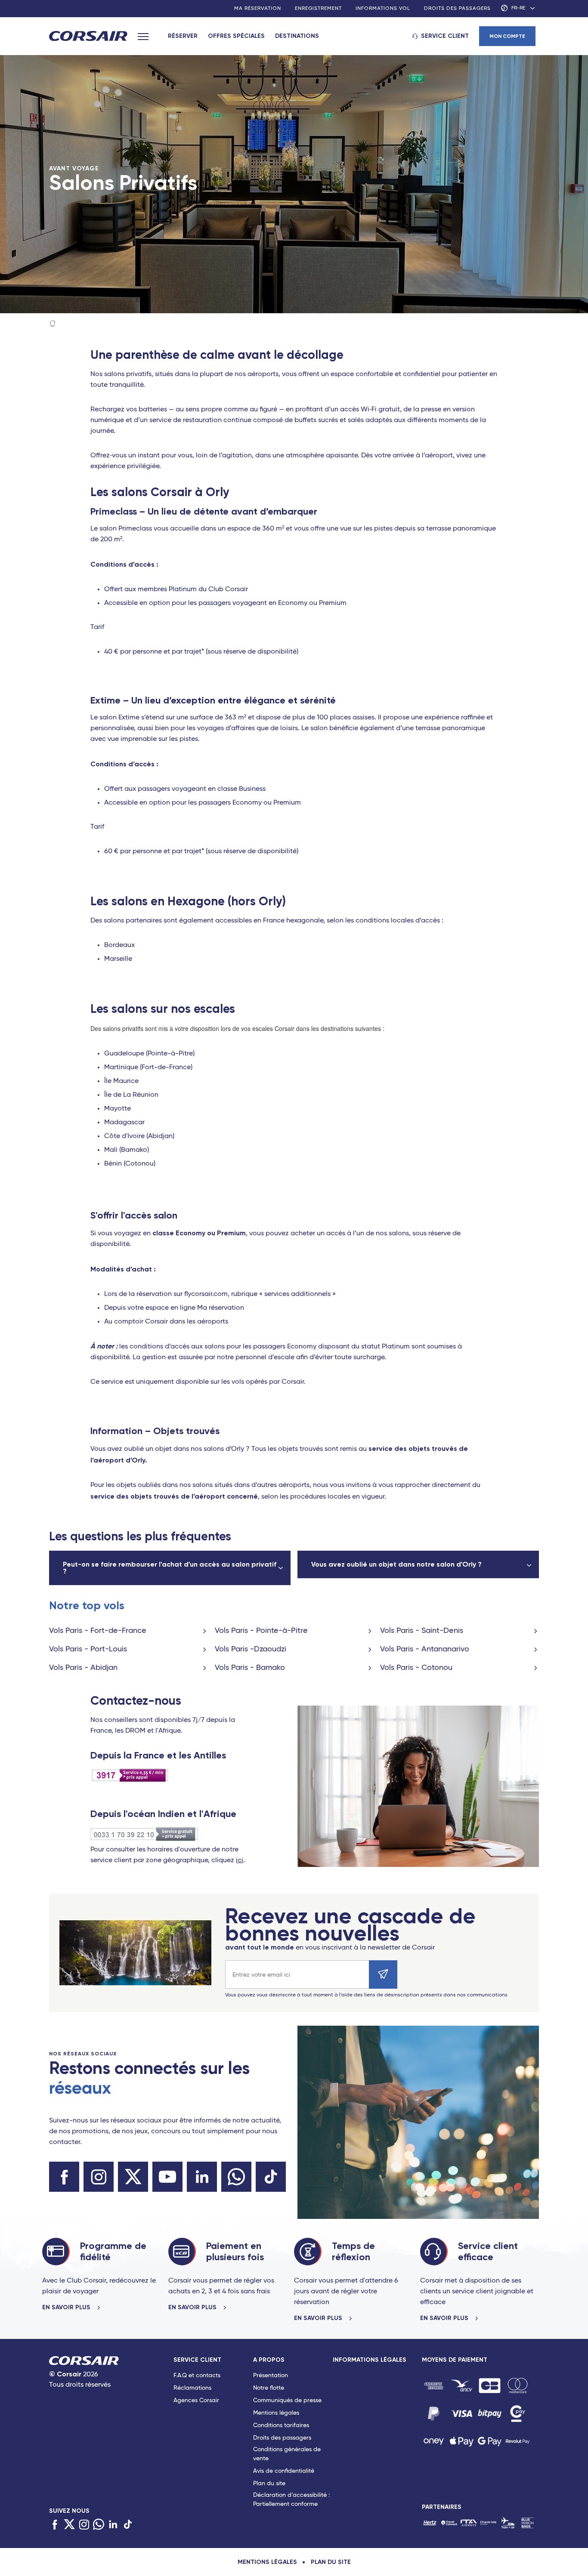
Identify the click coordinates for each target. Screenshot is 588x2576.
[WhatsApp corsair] (236, 2177)
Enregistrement (318, 9)
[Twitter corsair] (133, 2177)
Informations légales (370, 2360)
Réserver (183, 36)
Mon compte (507, 36)
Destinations (297, 36)
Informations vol (383, 9)
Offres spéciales (236, 36)
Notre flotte (269, 2388)
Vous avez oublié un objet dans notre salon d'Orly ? (396, 1564)
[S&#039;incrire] (383, 1974)
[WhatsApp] (99, 2525)
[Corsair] (88, 37)
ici (240, 1860)
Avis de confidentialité (284, 2471)
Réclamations (192, 2388)
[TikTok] (128, 2525)
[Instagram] (84, 2525)
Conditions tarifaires (281, 2425)
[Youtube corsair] (167, 2177)
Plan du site (269, 2483)
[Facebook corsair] (64, 2177)
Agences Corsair (196, 2400)
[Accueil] (53, 324)
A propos (269, 2360)
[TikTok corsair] (271, 2177)
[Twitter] (69, 2525)
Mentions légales (276, 2413)
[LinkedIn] (113, 2525)
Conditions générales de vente (287, 2454)
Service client (445, 36)
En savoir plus (67, 2308)
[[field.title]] (434, 2386)
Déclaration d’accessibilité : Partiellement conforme (291, 2500)
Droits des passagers (457, 9)
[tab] (213, 2434)
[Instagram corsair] (99, 2177)
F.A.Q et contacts (197, 2375)
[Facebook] (55, 2525)
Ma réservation (258, 9)
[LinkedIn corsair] (202, 2177)
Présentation (271, 2375)
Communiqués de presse (287, 2400)
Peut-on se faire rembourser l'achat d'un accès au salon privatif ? (170, 1568)
